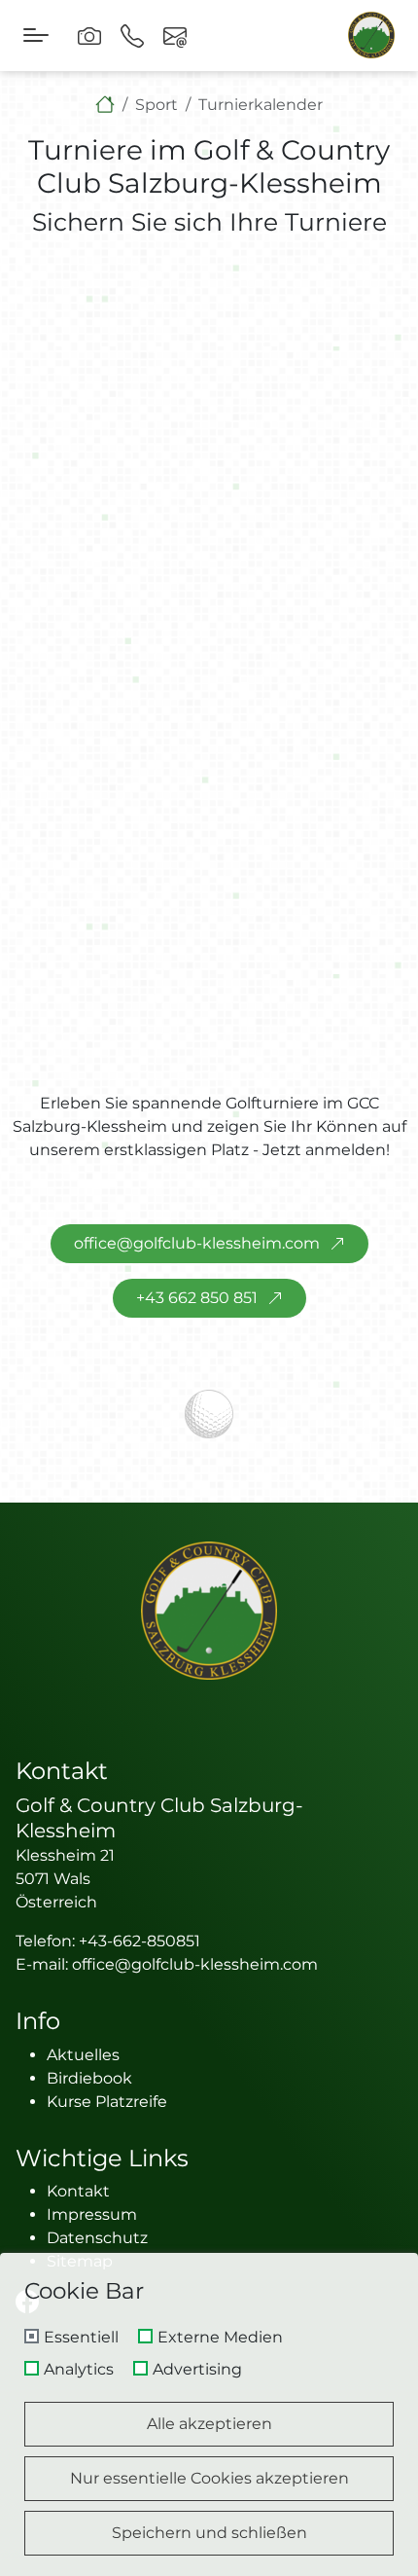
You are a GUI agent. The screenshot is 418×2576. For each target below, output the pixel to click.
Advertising (197, 2370)
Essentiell (81, 2338)
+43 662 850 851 (197, 1298)
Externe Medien (220, 2338)
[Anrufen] (132, 36)
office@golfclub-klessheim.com (197, 1243)
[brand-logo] (371, 35)
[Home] (105, 105)
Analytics (79, 2370)
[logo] (209, 1611)
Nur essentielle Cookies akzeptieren (209, 2478)
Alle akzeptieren (209, 2424)
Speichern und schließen (209, 2533)
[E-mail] (175, 36)
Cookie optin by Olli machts (335, 2569)
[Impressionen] (89, 36)
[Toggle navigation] (36, 36)
